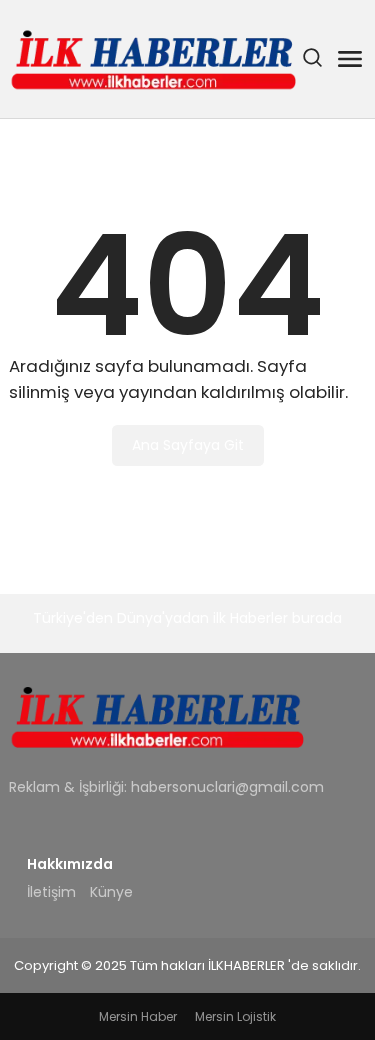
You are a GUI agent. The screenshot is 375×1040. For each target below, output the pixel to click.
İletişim (51, 892)
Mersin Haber (138, 1016)
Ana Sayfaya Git (188, 445)
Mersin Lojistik (235, 1016)
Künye (111, 892)
